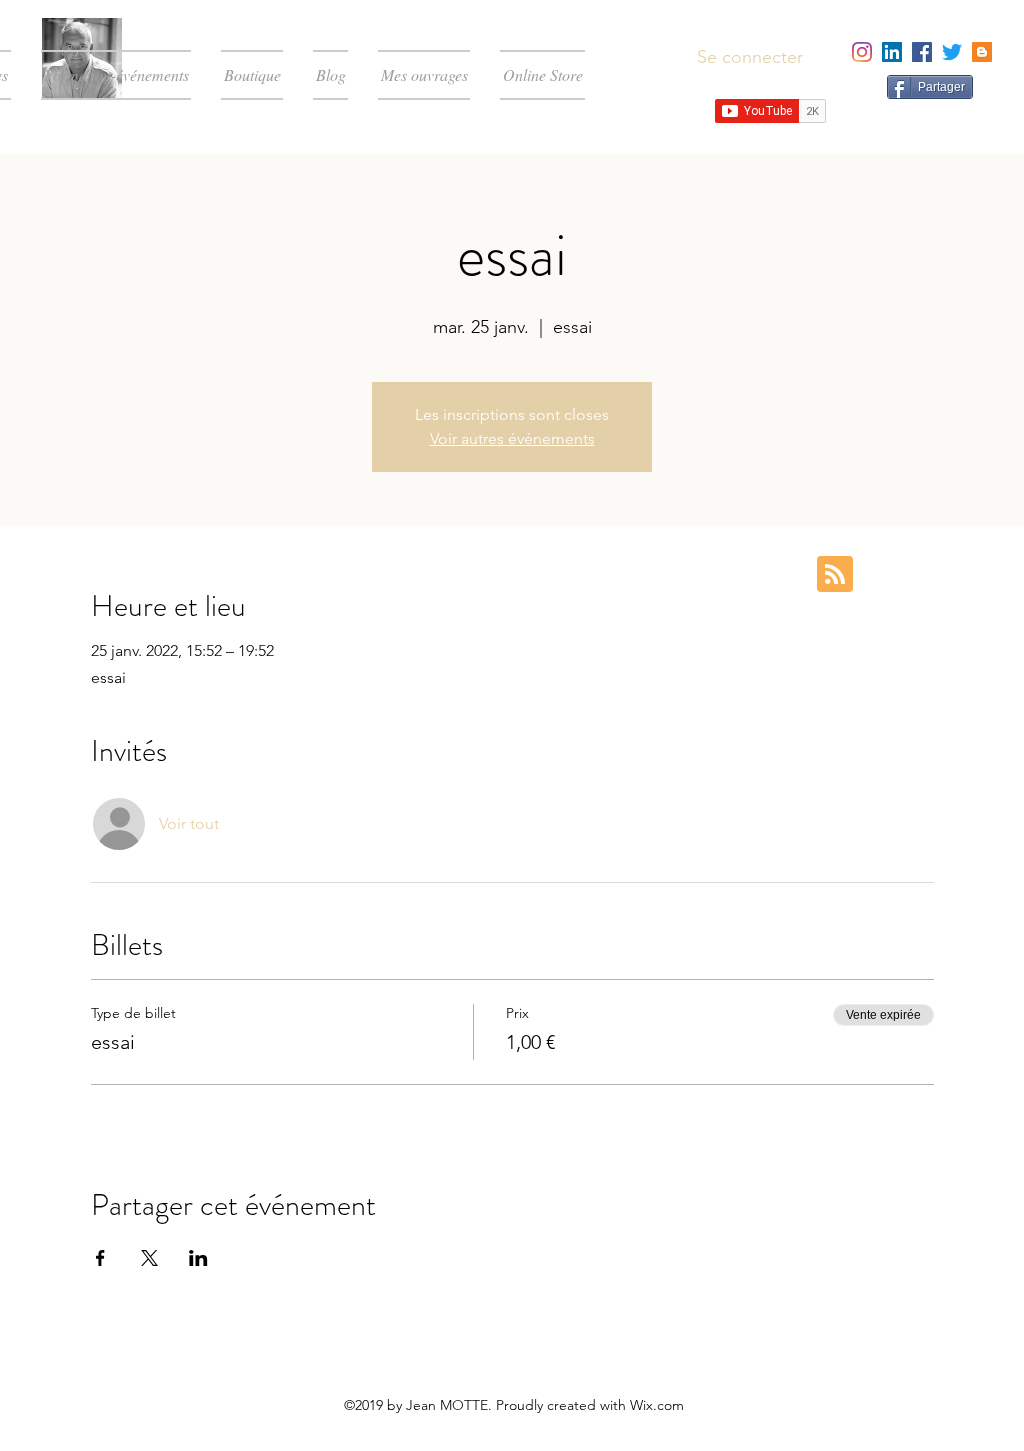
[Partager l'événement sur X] (149, 1258)
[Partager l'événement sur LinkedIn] (198, 1258)
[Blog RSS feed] (835, 575)
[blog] (982, 52)
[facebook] (922, 52)
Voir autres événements (512, 438)
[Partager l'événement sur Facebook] (100, 1258)
